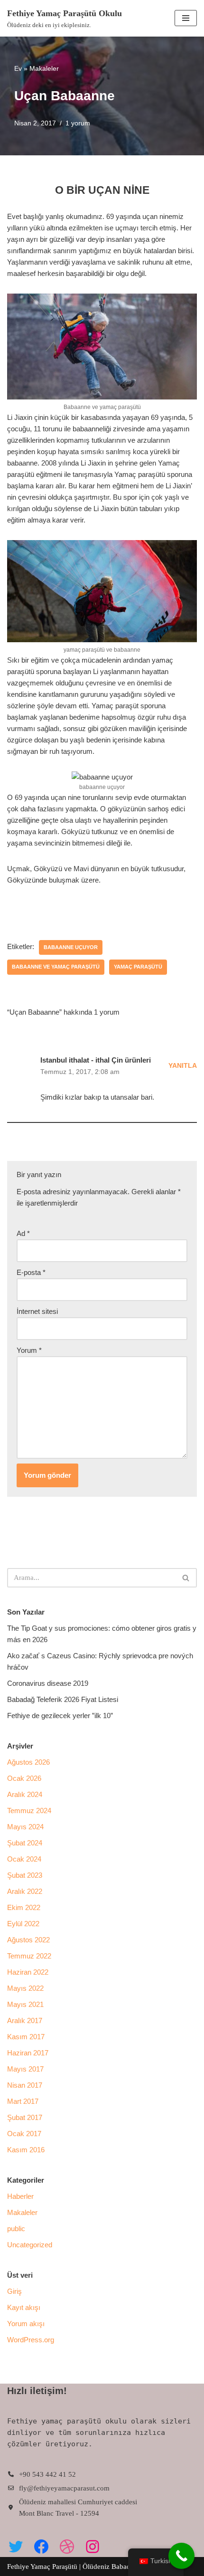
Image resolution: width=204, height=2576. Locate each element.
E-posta (31, 1272)
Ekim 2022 (24, 1907)
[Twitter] (16, 2547)
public (16, 2229)
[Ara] (186, 1578)
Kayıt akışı (24, 2307)
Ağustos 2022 (28, 1940)
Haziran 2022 (28, 1972)
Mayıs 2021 (25, 2004)
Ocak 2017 (24, 2134)
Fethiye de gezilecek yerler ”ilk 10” (60, 1716)
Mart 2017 (23, 2101)
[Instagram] (93, 2547)
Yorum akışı (26, 2324)
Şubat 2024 (25, 1843)
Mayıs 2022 (25, 1988)
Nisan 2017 (25, 2085)
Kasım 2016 (26, 2150)
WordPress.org (31, 2340)
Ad (23, 1233)
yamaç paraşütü (138, 967)
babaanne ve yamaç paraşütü (56, 967)
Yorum (29, 1350)
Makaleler (44, 68)
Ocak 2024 (24, 1859)
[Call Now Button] (181, 2556)
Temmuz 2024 (29, 1811)
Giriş (14, 2291)
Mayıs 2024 (25, 1827)
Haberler (20, 2196)
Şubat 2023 (25, 1875)
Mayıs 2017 (25, 2069)
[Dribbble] (67, 2547)
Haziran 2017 (28, 2053)
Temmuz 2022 (29, 1956)
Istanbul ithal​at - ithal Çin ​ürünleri (96, 1060)
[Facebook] (41, 2547)
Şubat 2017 (25, 2117)
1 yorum (78, 123)
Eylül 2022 (23, 1924)
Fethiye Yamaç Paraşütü (43, 2566)
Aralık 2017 (25, 2020)
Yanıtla (183, 1066)
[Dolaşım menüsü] (186, 18)
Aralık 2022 (25, 1891)
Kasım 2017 (26, 2037)
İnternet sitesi (37, 1311)
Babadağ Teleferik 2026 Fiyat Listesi (63, 1699)
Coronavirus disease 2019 (48, 1683)
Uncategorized (30, 2245)
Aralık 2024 (25, 1794)
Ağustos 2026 (28, 1762)
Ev (18, 68)
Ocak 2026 (24, 1778)
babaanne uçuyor (71, 947)
